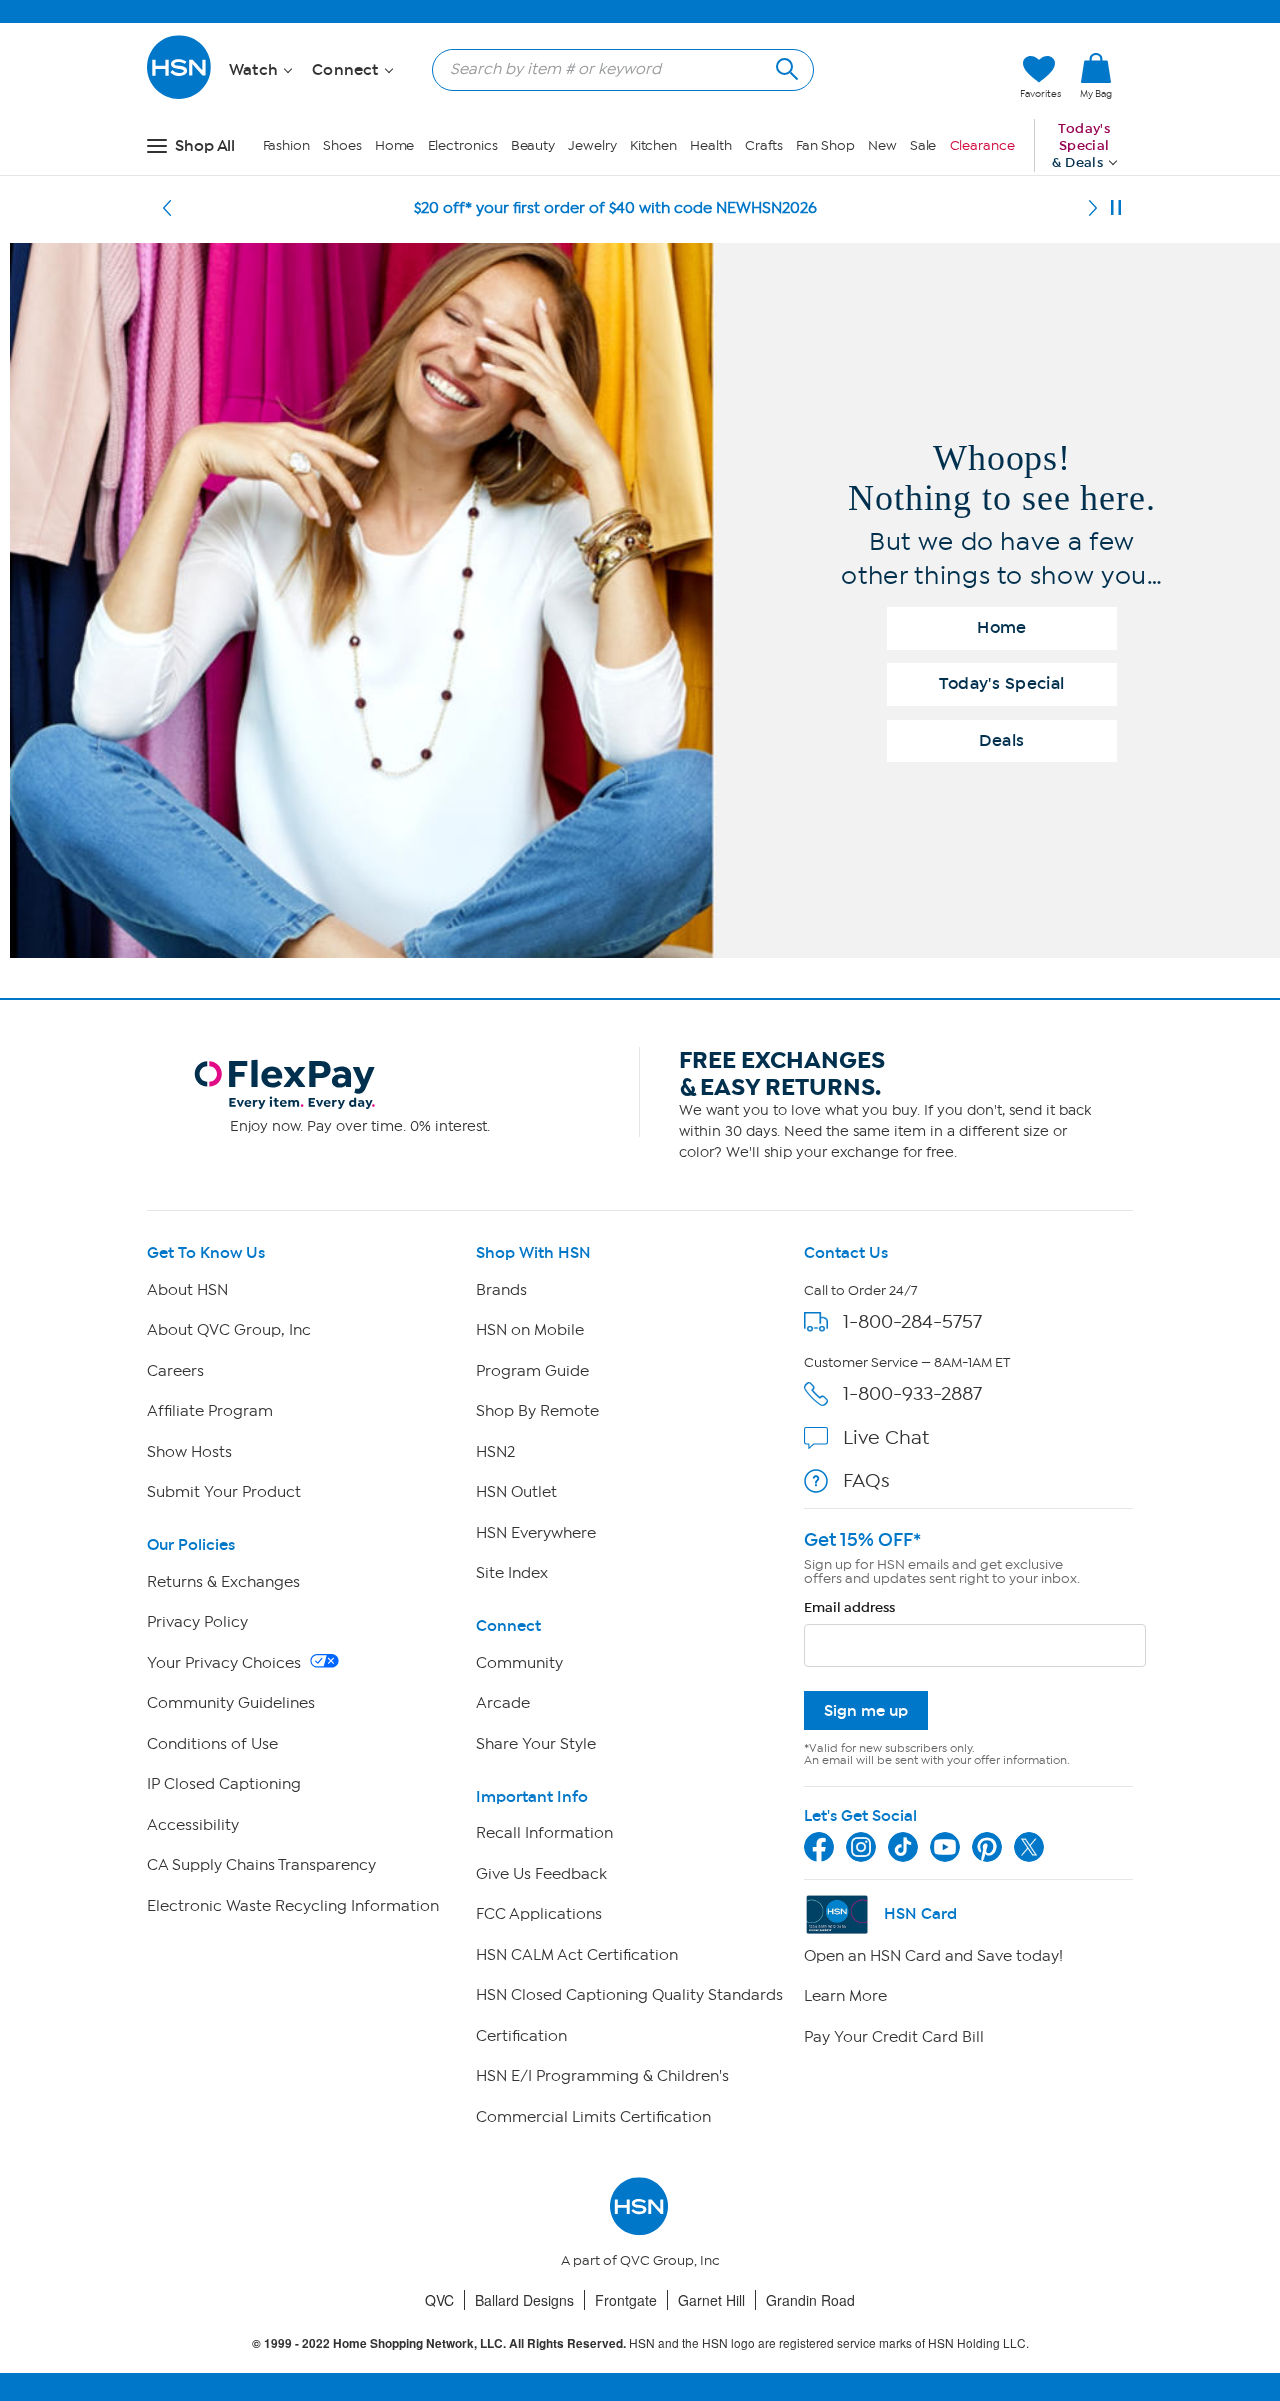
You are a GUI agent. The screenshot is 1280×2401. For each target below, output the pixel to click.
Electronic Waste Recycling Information (293, 1906)
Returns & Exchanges (223, 1582)
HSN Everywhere (536, 1533)
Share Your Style (536, 1744)
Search (784, 66)
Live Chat (886, 1437)
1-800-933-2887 (912, 1393)
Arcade (503, 1703)
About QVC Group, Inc (229, 1330)
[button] (910, 77)
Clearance (982, 145)
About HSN (187, 1290)
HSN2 (495, 1452)
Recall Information (544, 1833)
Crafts (764, 145)
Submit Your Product (224, 1492)
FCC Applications (539, 1914)
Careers (175, 1371)
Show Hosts (189, 1452)
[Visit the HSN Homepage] (180, 95)
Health (710, 145)
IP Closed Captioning (224, 1784)
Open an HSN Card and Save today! (933, 1956)
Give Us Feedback (541, 1874)
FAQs (866, 1480)
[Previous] (167, 208)
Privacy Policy (197, 1622)
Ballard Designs (524, 2300)
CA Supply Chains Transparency (261, 1865)
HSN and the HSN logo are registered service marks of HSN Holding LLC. (640, 2343)
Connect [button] (347, 70)
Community (519, 1663)
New (882, 145)
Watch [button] (255, 70)
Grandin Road (810, 2300)
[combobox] (615, 69)
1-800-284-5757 (912, 1321)
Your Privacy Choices (226, 1663)
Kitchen (653, 145)
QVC (439, 2300)
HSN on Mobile (530, 1330)
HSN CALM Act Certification (577, 1955)
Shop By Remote (537, 1411)
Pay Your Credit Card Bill (894, 2037)
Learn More (845, 1996)
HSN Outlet (516, 1492)
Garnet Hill (711, 2300)
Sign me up (866, 1710)
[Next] (1093, 208)
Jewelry (592, 145)
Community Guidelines (231, 1703)
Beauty (533, 145)
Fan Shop (825, 145)
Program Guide (532, 1371)
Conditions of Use (212, 1744)
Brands (501, 1290)
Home (395, 145)
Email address (849, 1607)
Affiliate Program (210, 1411)
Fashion (286, 145)
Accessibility (193, 1825)
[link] (1096, 77)
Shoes (342, 145)
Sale (923, 145)
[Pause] (1116, 208)
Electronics (463, 145)
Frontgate (626, 2300)
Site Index (512, 1573)
